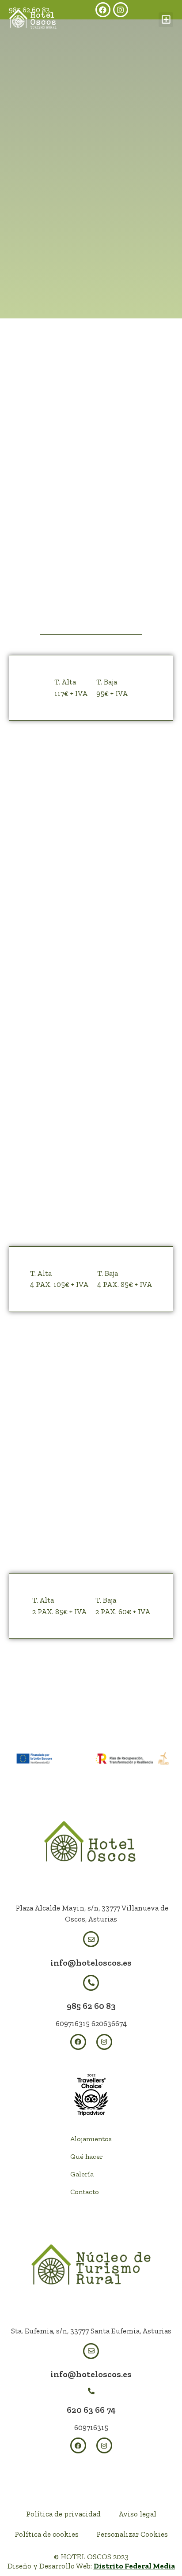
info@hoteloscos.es (91, 1963)
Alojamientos (91, 2139)
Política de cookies (47, 2534)
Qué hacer (87, 2156)
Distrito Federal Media (134, 2566)
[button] (166, 20)
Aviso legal (137, 2514)
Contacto (85, 2192)
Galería (82, 2174)
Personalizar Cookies (132, 2534)
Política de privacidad (63, 2514)
